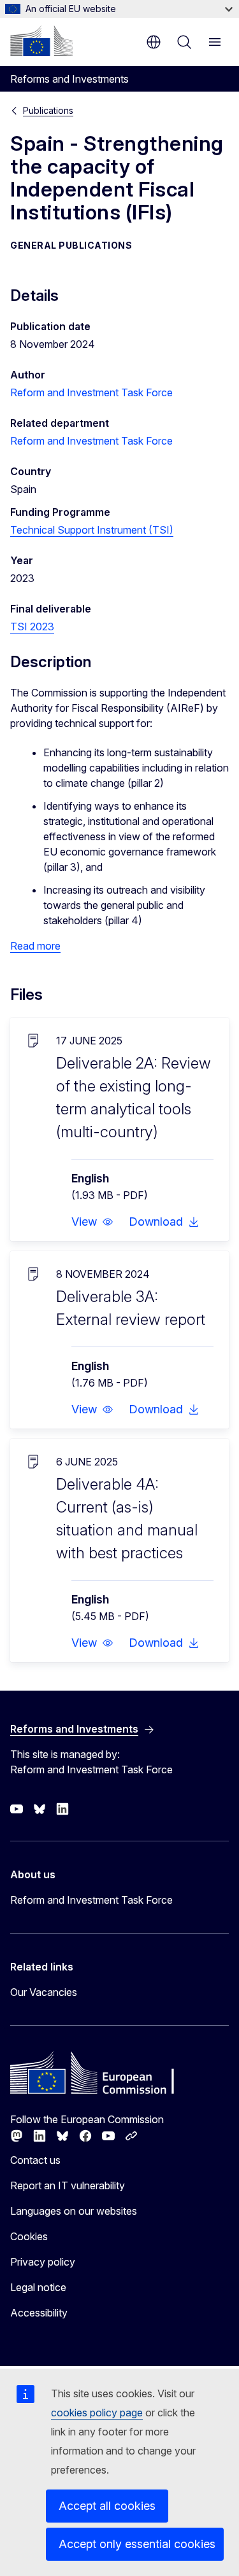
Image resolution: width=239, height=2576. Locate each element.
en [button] (154, 42)
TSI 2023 (32, 627)
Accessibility (39, 2313)
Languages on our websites (74, 2211)
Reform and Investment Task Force (91, 392)
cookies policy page (97, 2413)
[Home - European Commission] (41, 41)
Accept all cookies (107, 2506)
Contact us (35, 2160)
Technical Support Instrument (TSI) (92, 530)
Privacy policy (43, 2262)
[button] (92, 1222)
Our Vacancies (44, 1992)
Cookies (29, 2236)
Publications (48, 110)
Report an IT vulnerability (68, 2185)
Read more (35, 946)
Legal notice (38, 2287)
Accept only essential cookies (137, 2544)
